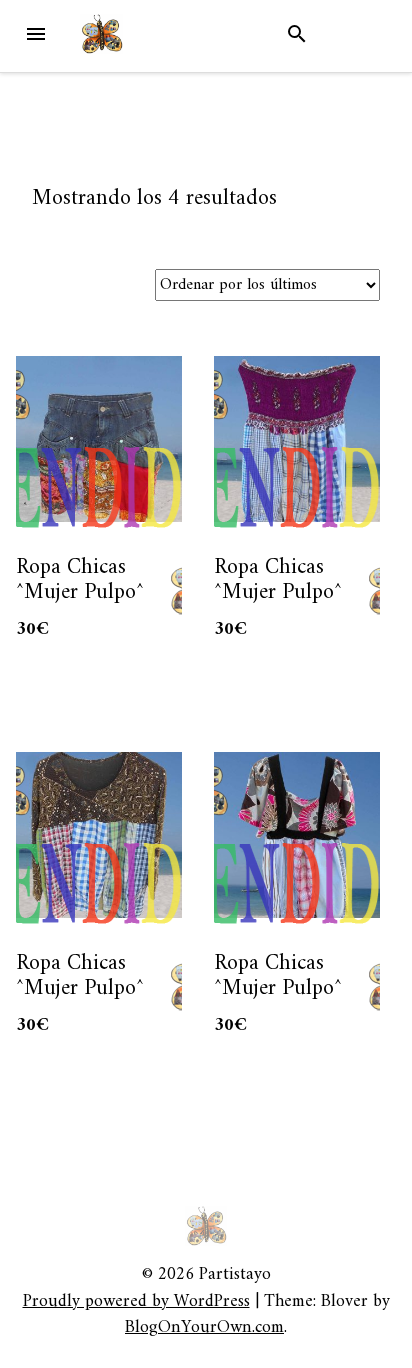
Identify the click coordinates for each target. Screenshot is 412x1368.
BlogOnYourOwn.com (204, 1327)
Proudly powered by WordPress (136, 1301)
